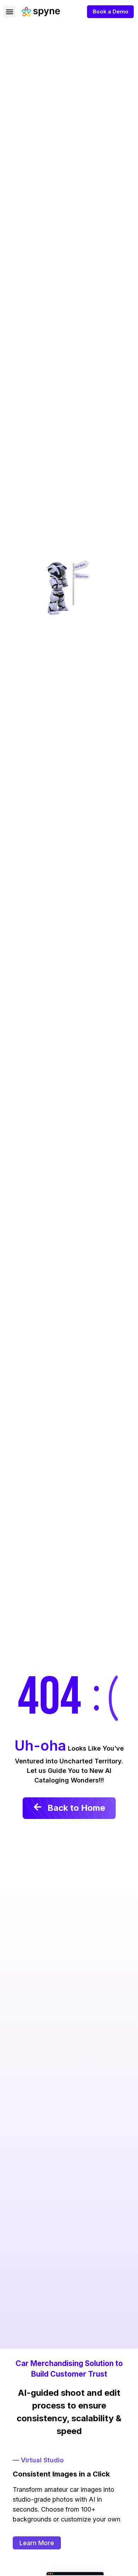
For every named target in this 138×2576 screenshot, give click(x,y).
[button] (9, 12)
